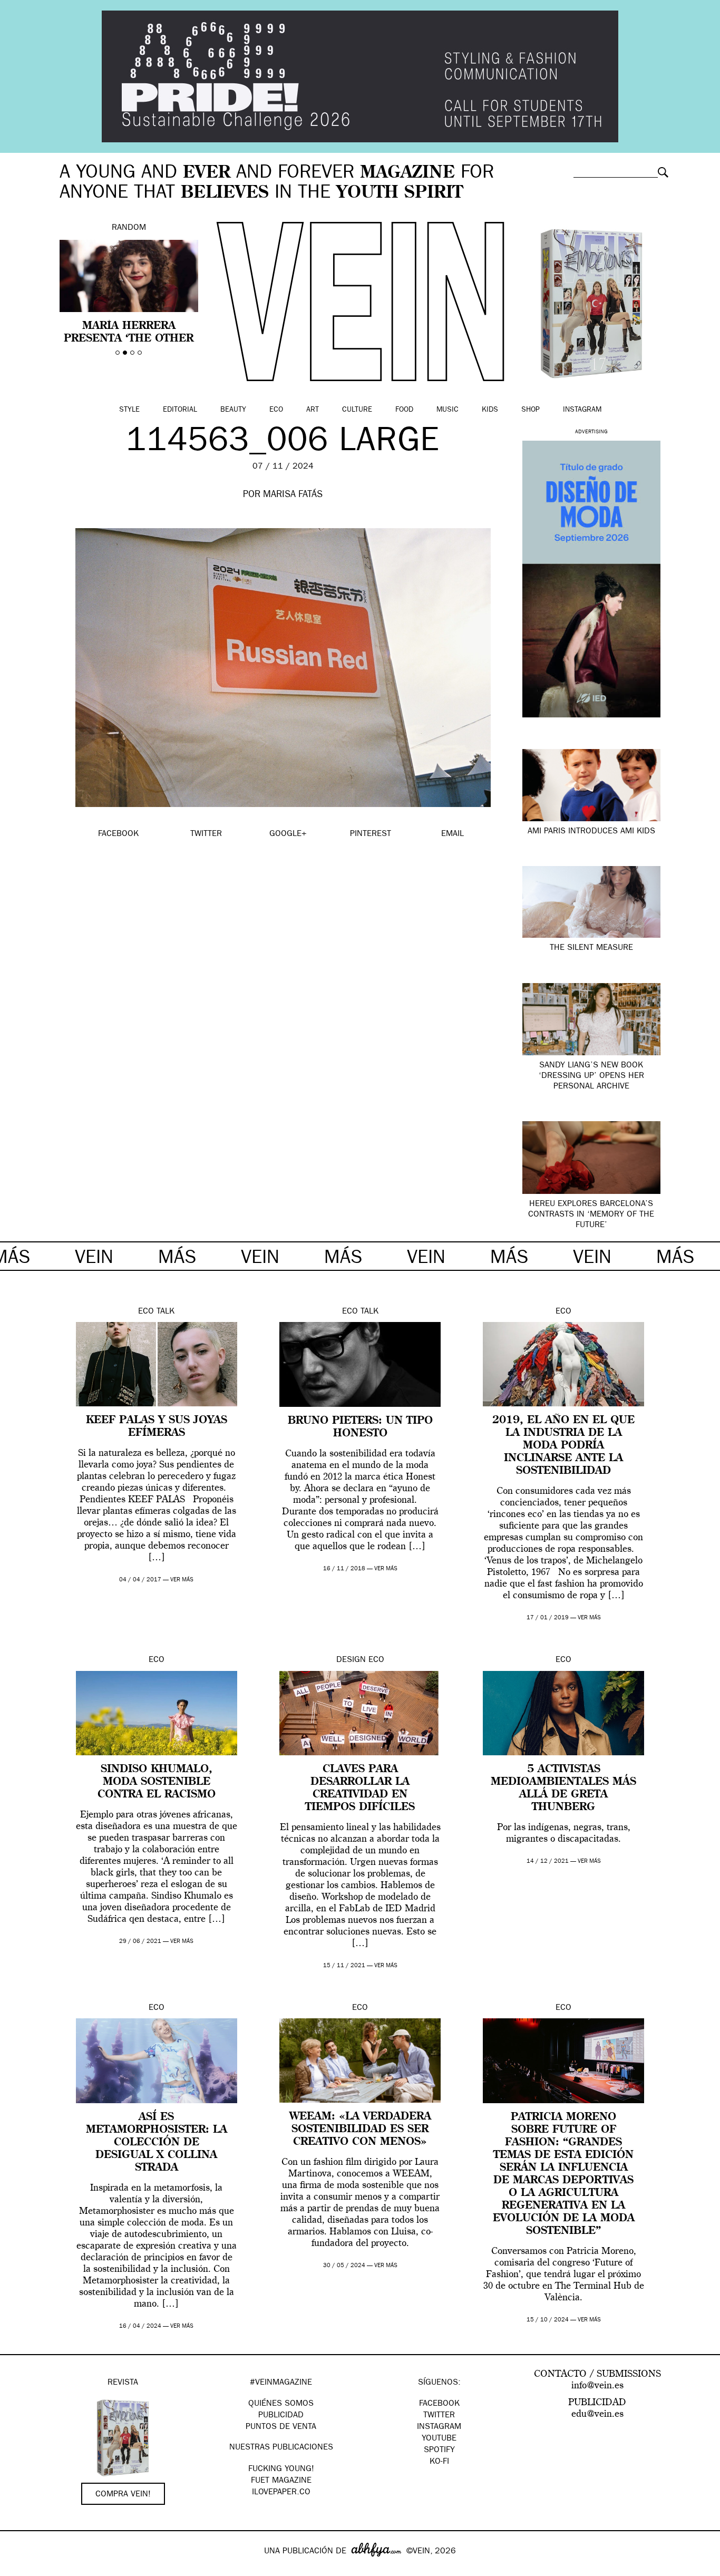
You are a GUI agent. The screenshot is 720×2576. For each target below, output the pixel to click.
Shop (531, 410)
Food (404, 410)
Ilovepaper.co (281, 2493)
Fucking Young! (281, 2470)
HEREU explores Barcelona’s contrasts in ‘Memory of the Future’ (591, 1215)
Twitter (439, 2416)
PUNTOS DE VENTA (281, 2427)
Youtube (439, 2439)
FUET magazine (281, 2481)
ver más (182, 1580)
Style (129, 410)
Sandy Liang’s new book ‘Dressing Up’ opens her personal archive (591, 1076)
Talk (166, 1312)
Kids (490, 410)
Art (313, 410)
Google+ (19, 2569)
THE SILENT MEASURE (591, 948)
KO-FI (439, 2462)
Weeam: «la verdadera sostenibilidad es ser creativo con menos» (360, 2130)
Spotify (439, 2451)
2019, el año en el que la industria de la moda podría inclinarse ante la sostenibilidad (563, 1446)
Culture (357, 410)
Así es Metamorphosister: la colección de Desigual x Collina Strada (157, 2143)
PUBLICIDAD (281, 2416)
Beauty (233, 410)
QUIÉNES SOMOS (281, 2404)
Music (447, 410)
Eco (276, 410)
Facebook (439, 2404)
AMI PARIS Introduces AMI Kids (591, 832)
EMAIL (453, 834)
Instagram (582, 410)
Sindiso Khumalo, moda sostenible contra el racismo (157, 1782)
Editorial (180, 410)
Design (351, 1660)
